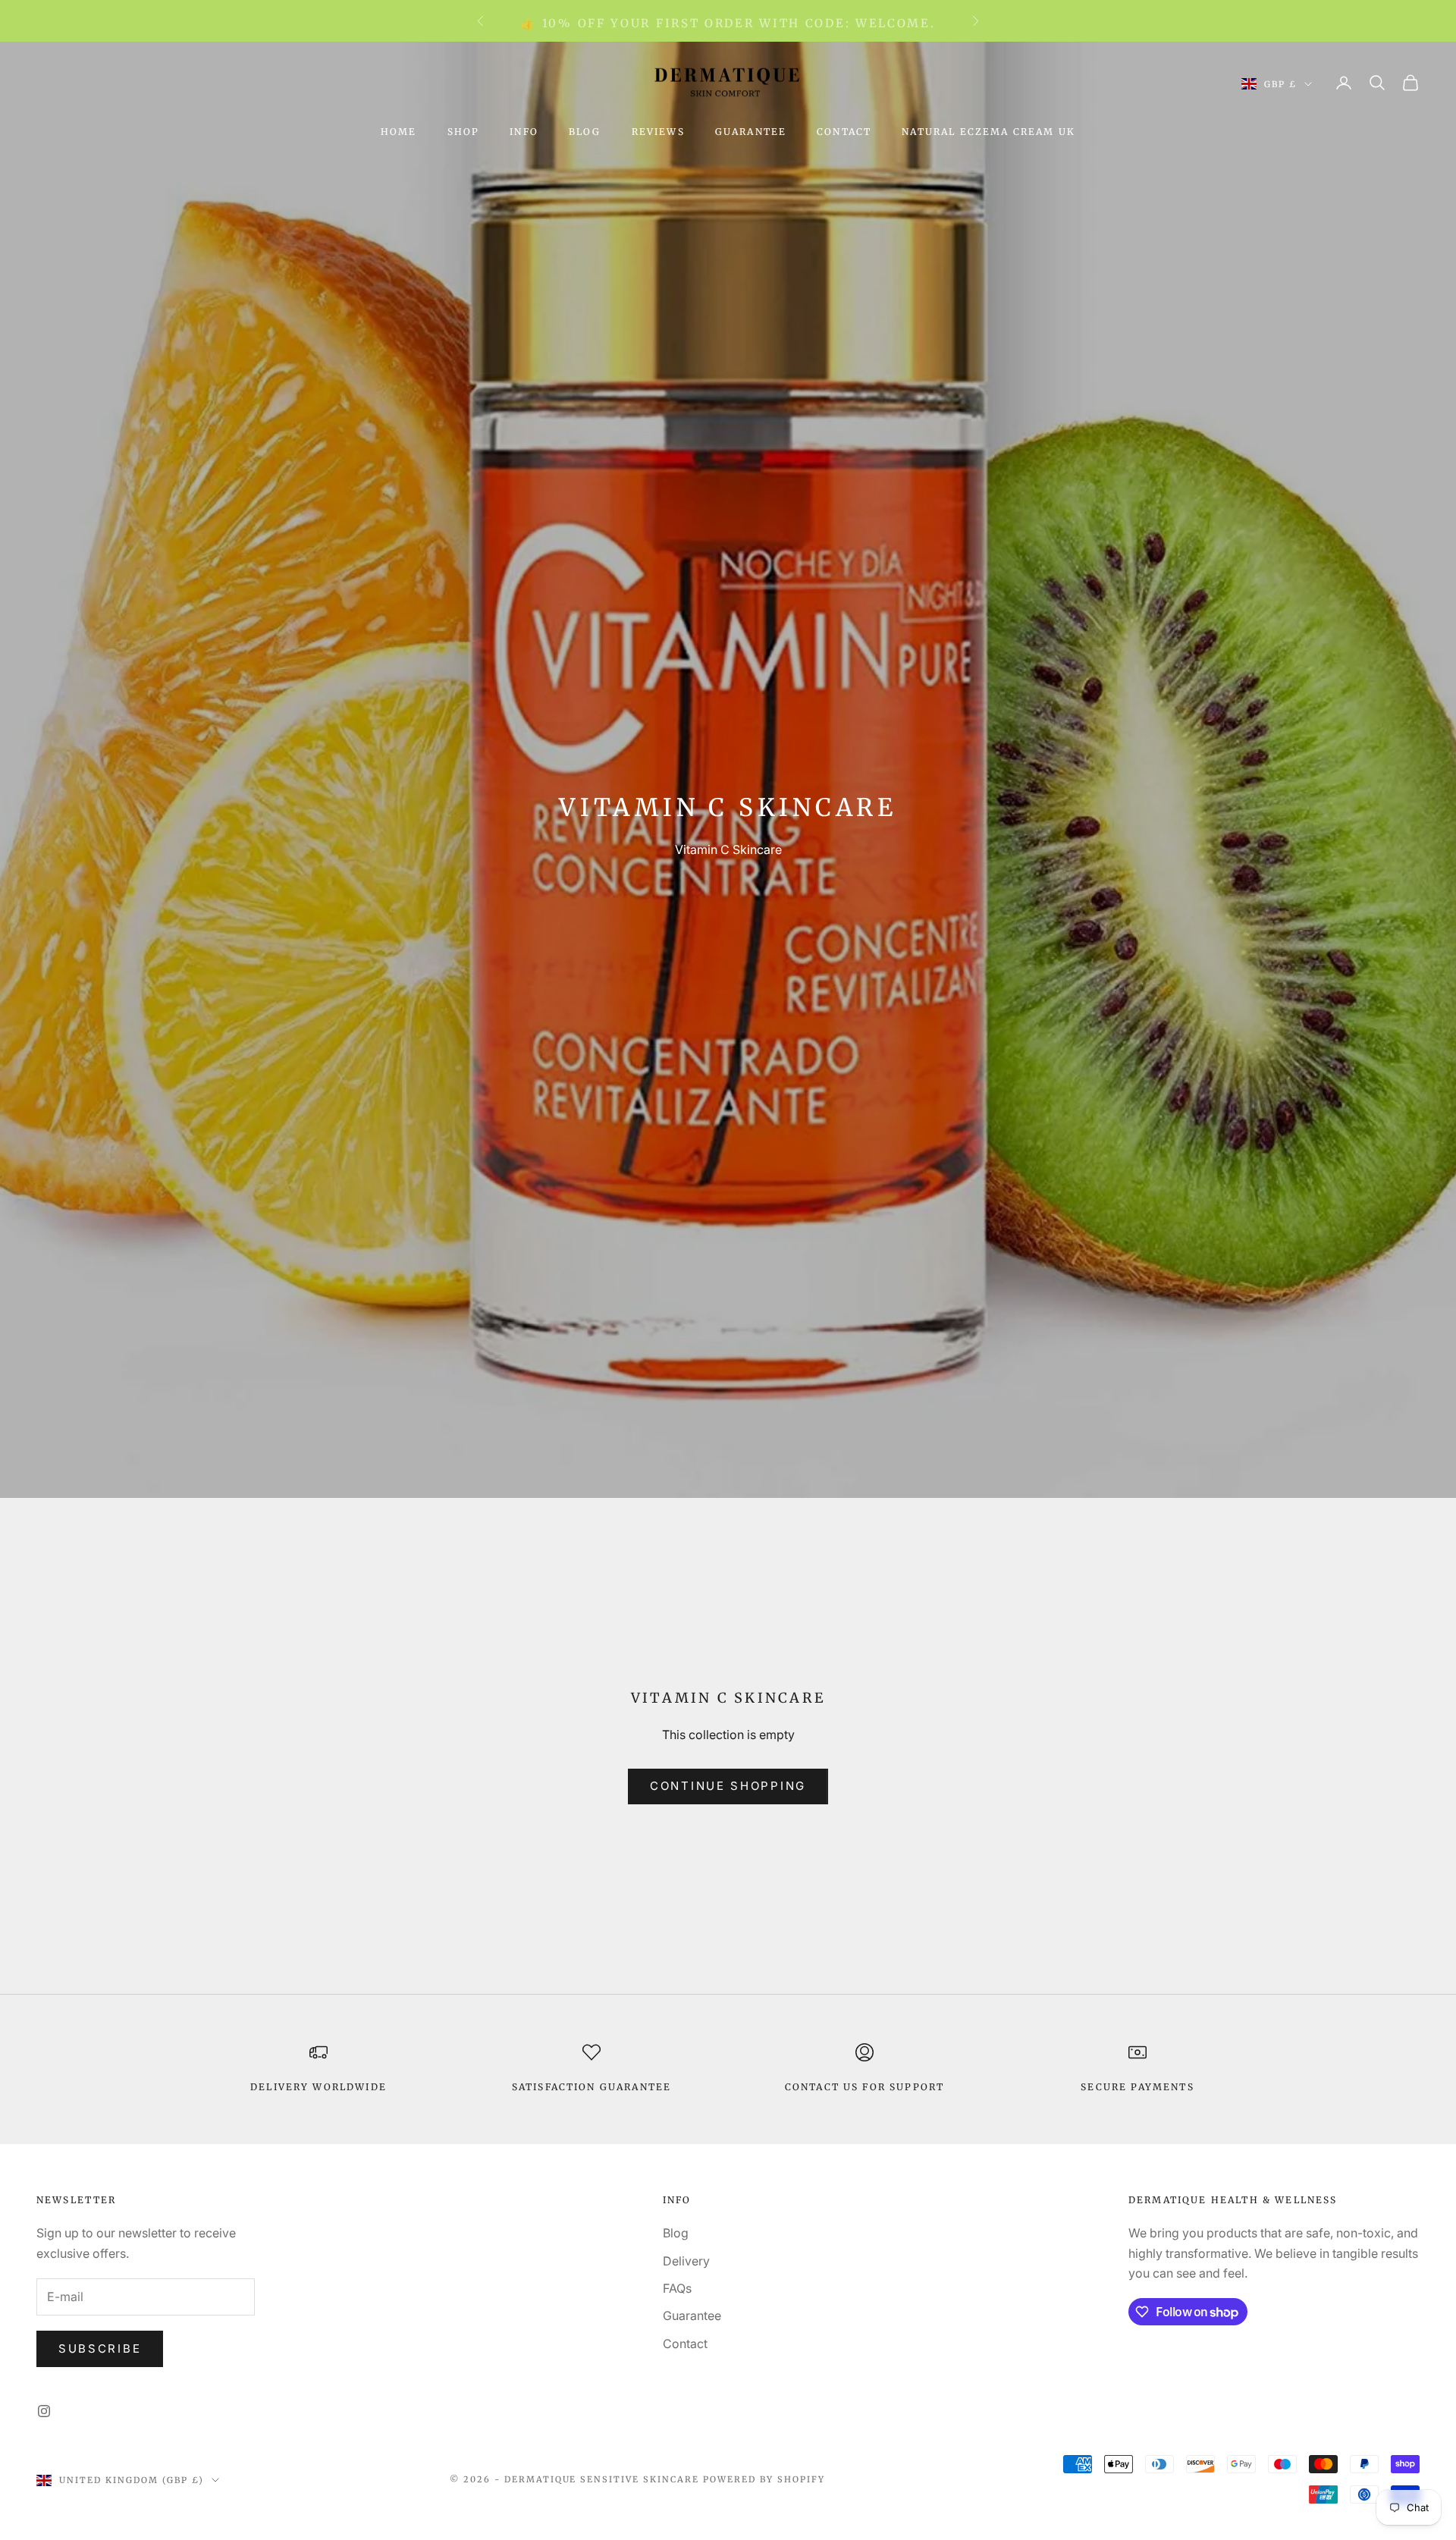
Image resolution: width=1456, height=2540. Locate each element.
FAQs (677, 2288)
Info (524, 132)
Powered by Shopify (764, 2479)
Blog (585, 132)
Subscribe (100, 2348)
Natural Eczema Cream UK (988, 132)
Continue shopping (728, 1786)
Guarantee (751, 132)
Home (399, 132)
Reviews (658, 132)
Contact (844, 132)
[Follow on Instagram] (44, 2411)
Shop (464, 132)
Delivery (686, 2261)
